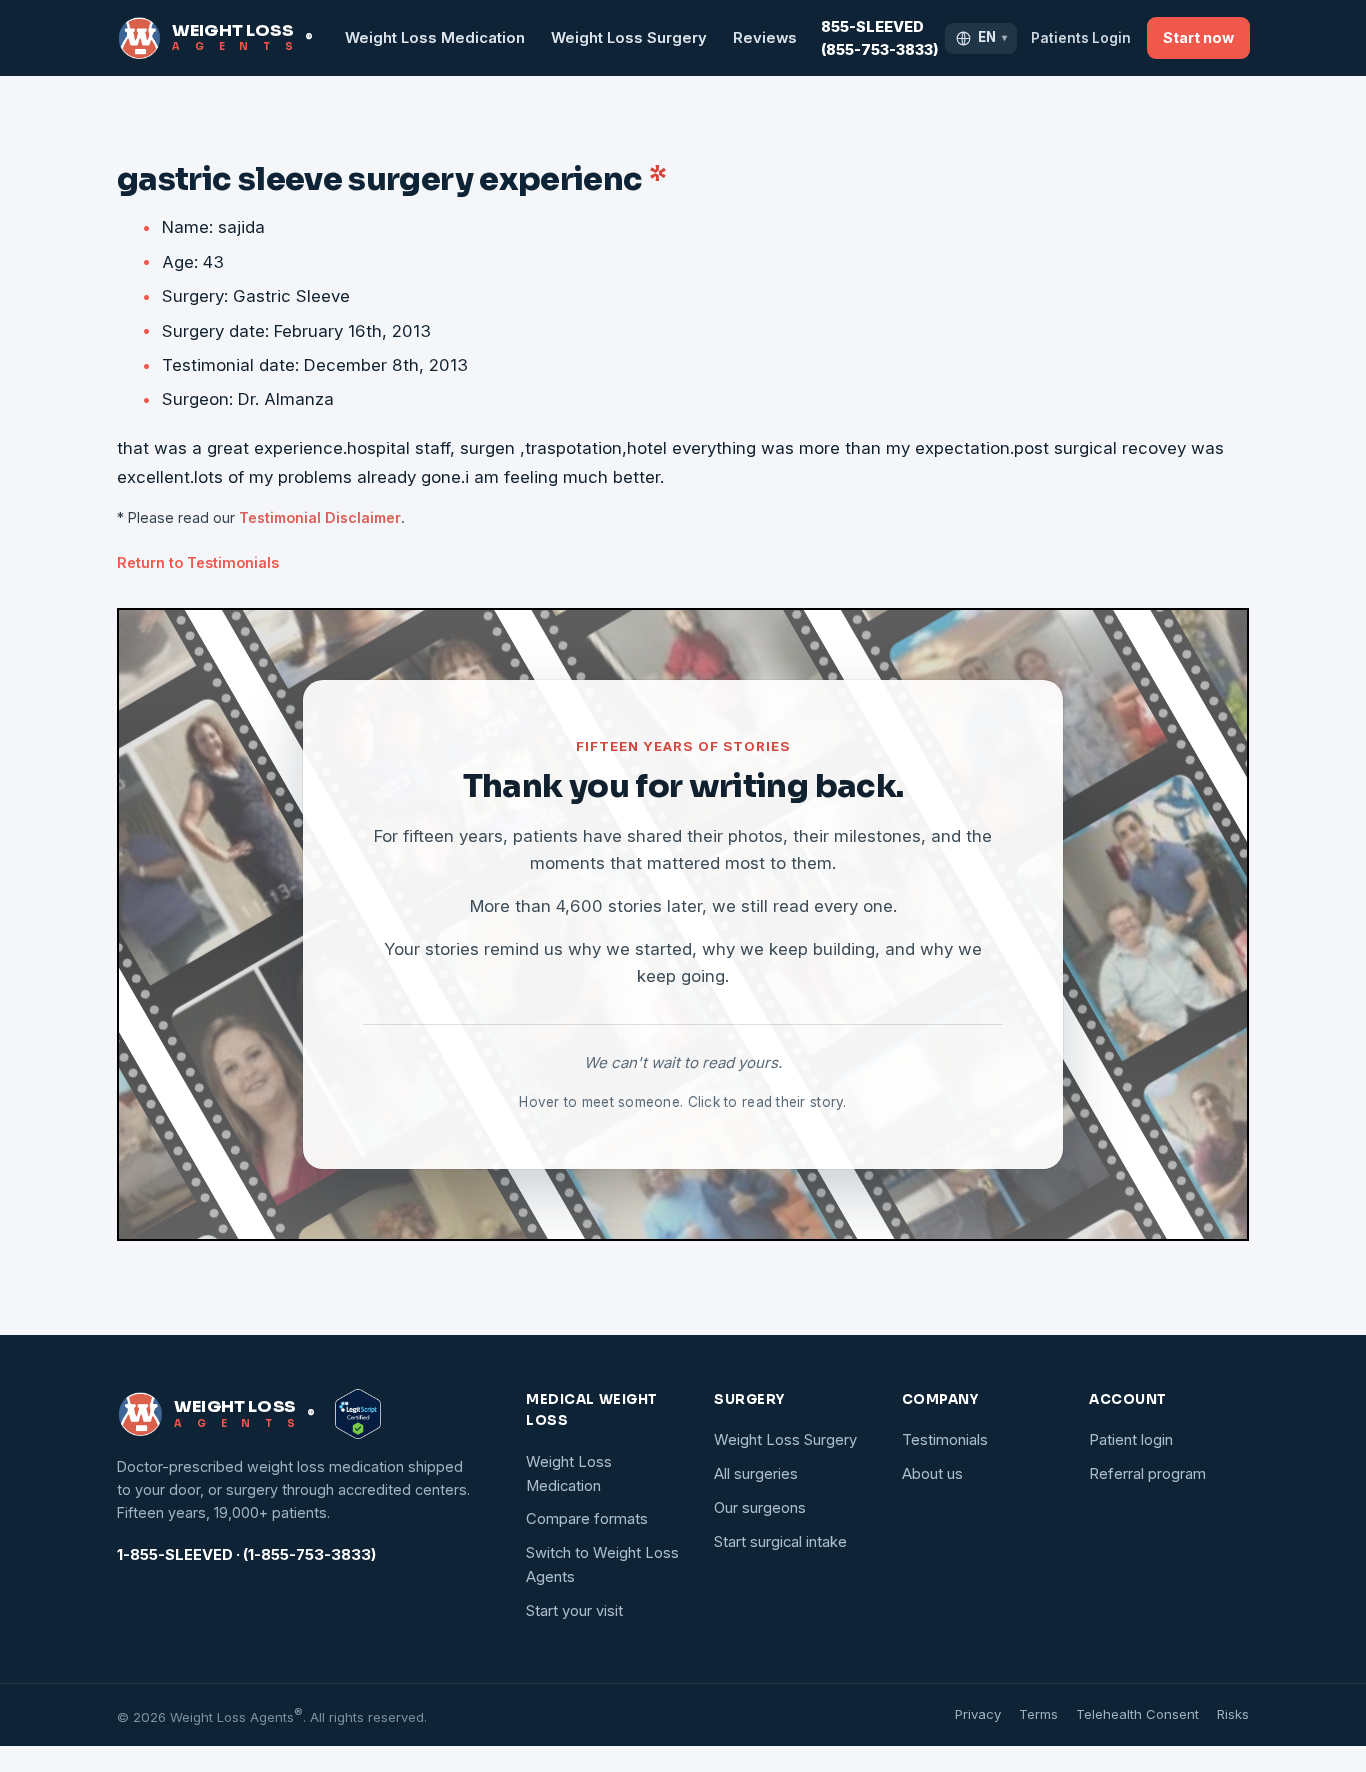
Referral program (1147, 1474)
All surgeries (756, 1474)
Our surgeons (760, 1508)
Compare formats (587, 1519)
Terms (1038, 1714)
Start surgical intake (780, 1542)
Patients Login (1081, 38)
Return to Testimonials (198, 562)
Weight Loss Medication (435, 38)
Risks (1233, 1714)
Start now (1198, 37)
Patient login (1131, 1440)
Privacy (978, 1714)
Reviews (765, 38)
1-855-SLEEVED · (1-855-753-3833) (246, 1555)
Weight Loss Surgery (629, 38)
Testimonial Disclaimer (320, 517)
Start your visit (574, 1611)
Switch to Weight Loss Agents (602, 1565)
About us (932, 1474)
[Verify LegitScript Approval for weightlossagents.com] (358, 1414)
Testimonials (945, 1440)
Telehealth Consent (1137, 1714)
